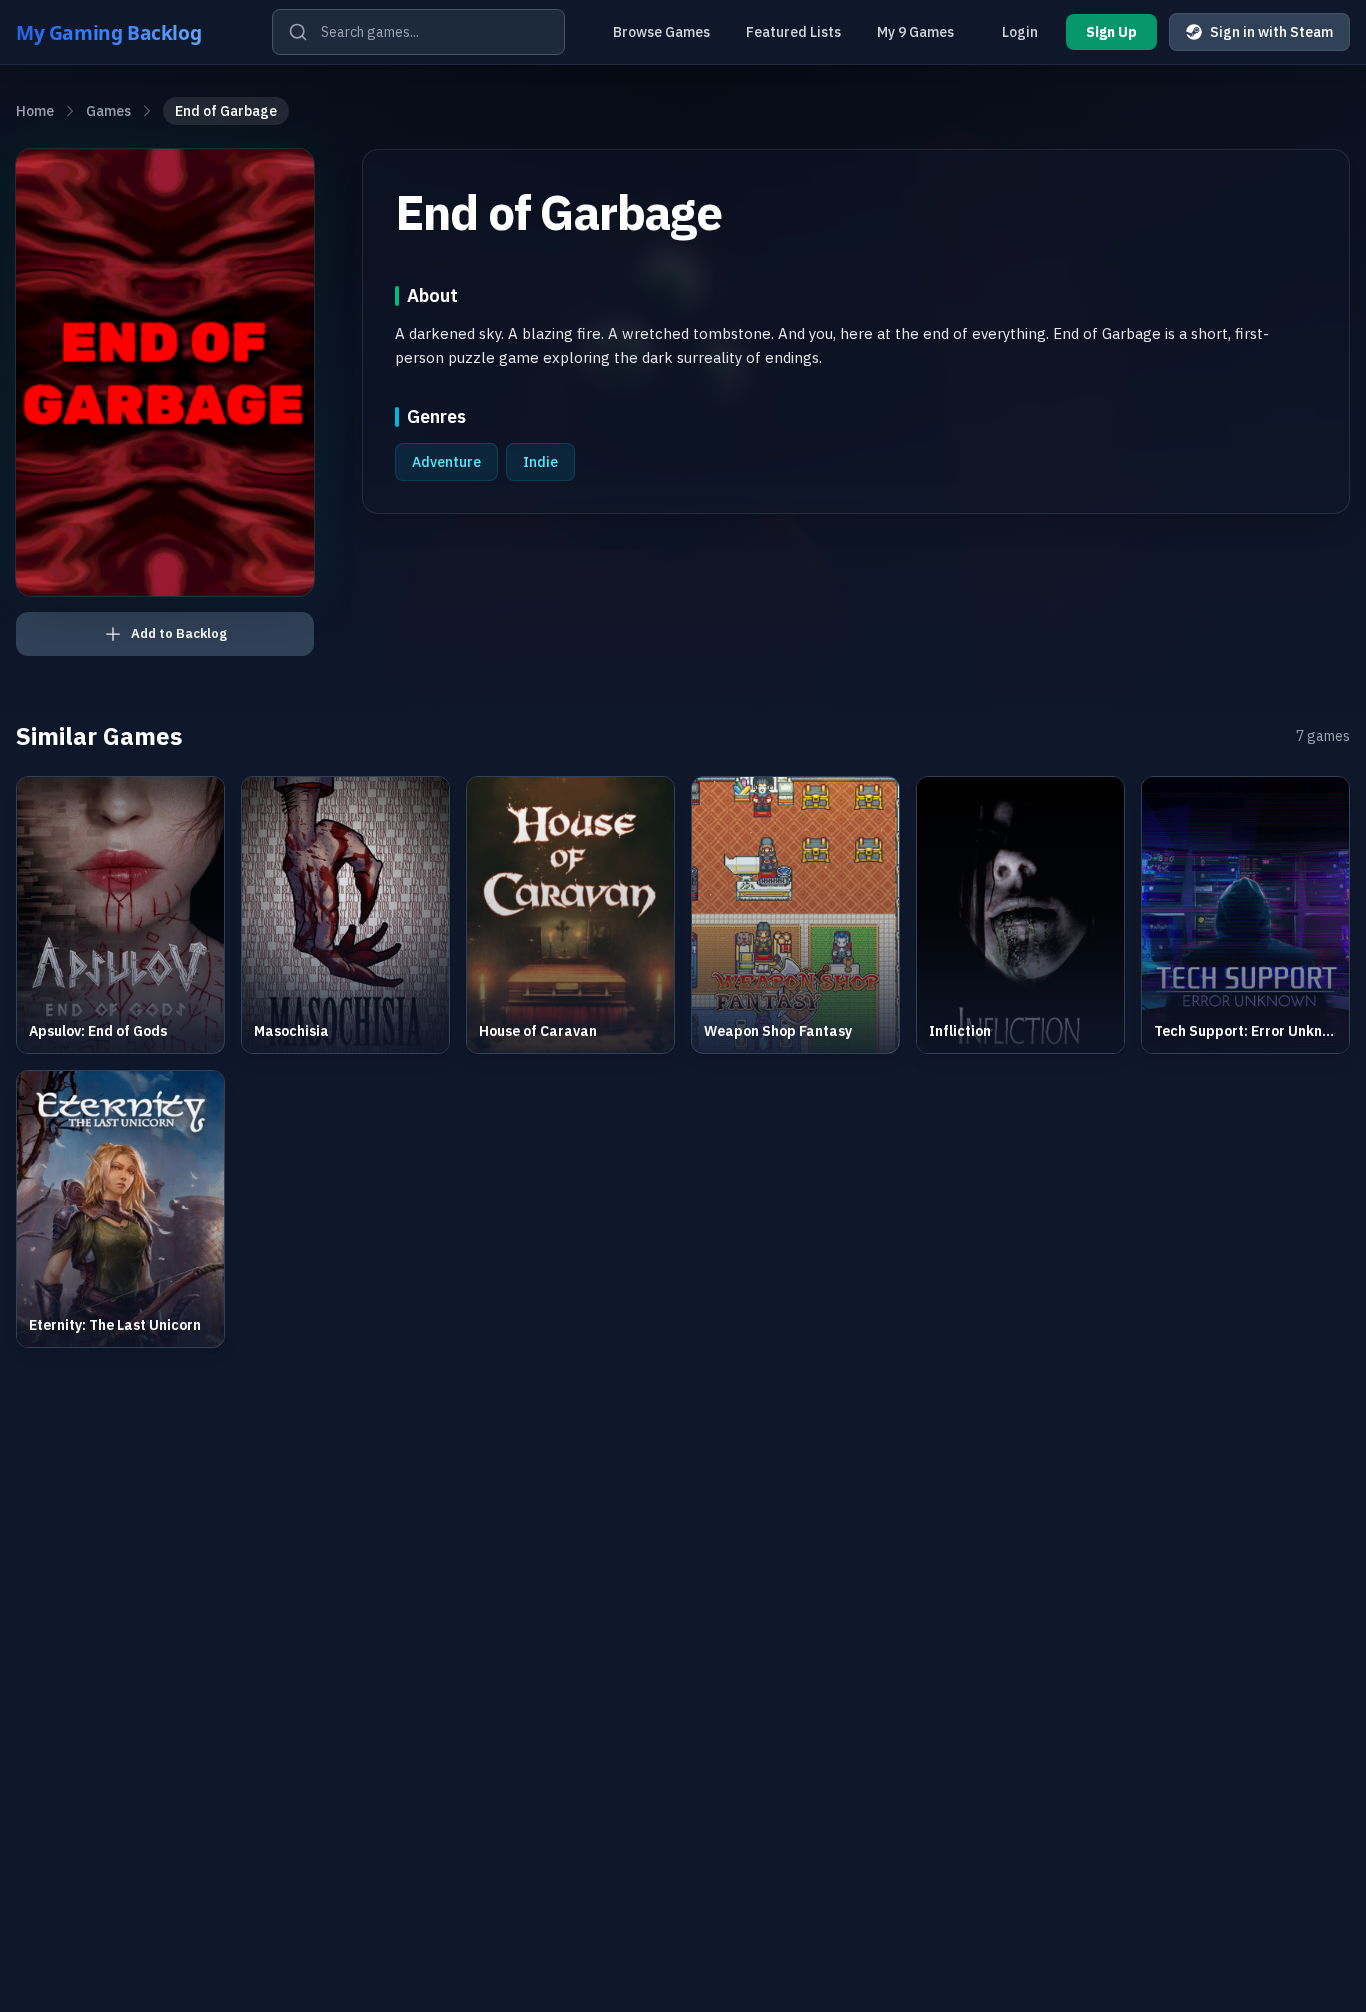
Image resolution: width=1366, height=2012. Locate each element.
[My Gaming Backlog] (128, 32)
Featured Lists (793, 32)
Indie (540, 462)
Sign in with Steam (1271, 32)
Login (1020, 32)
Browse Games (661, 32)
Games (108, 111)
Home (35, 111)
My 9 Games (915, 32)
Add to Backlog (179, 633)
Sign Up (1111, 32)
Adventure (446, 462)
